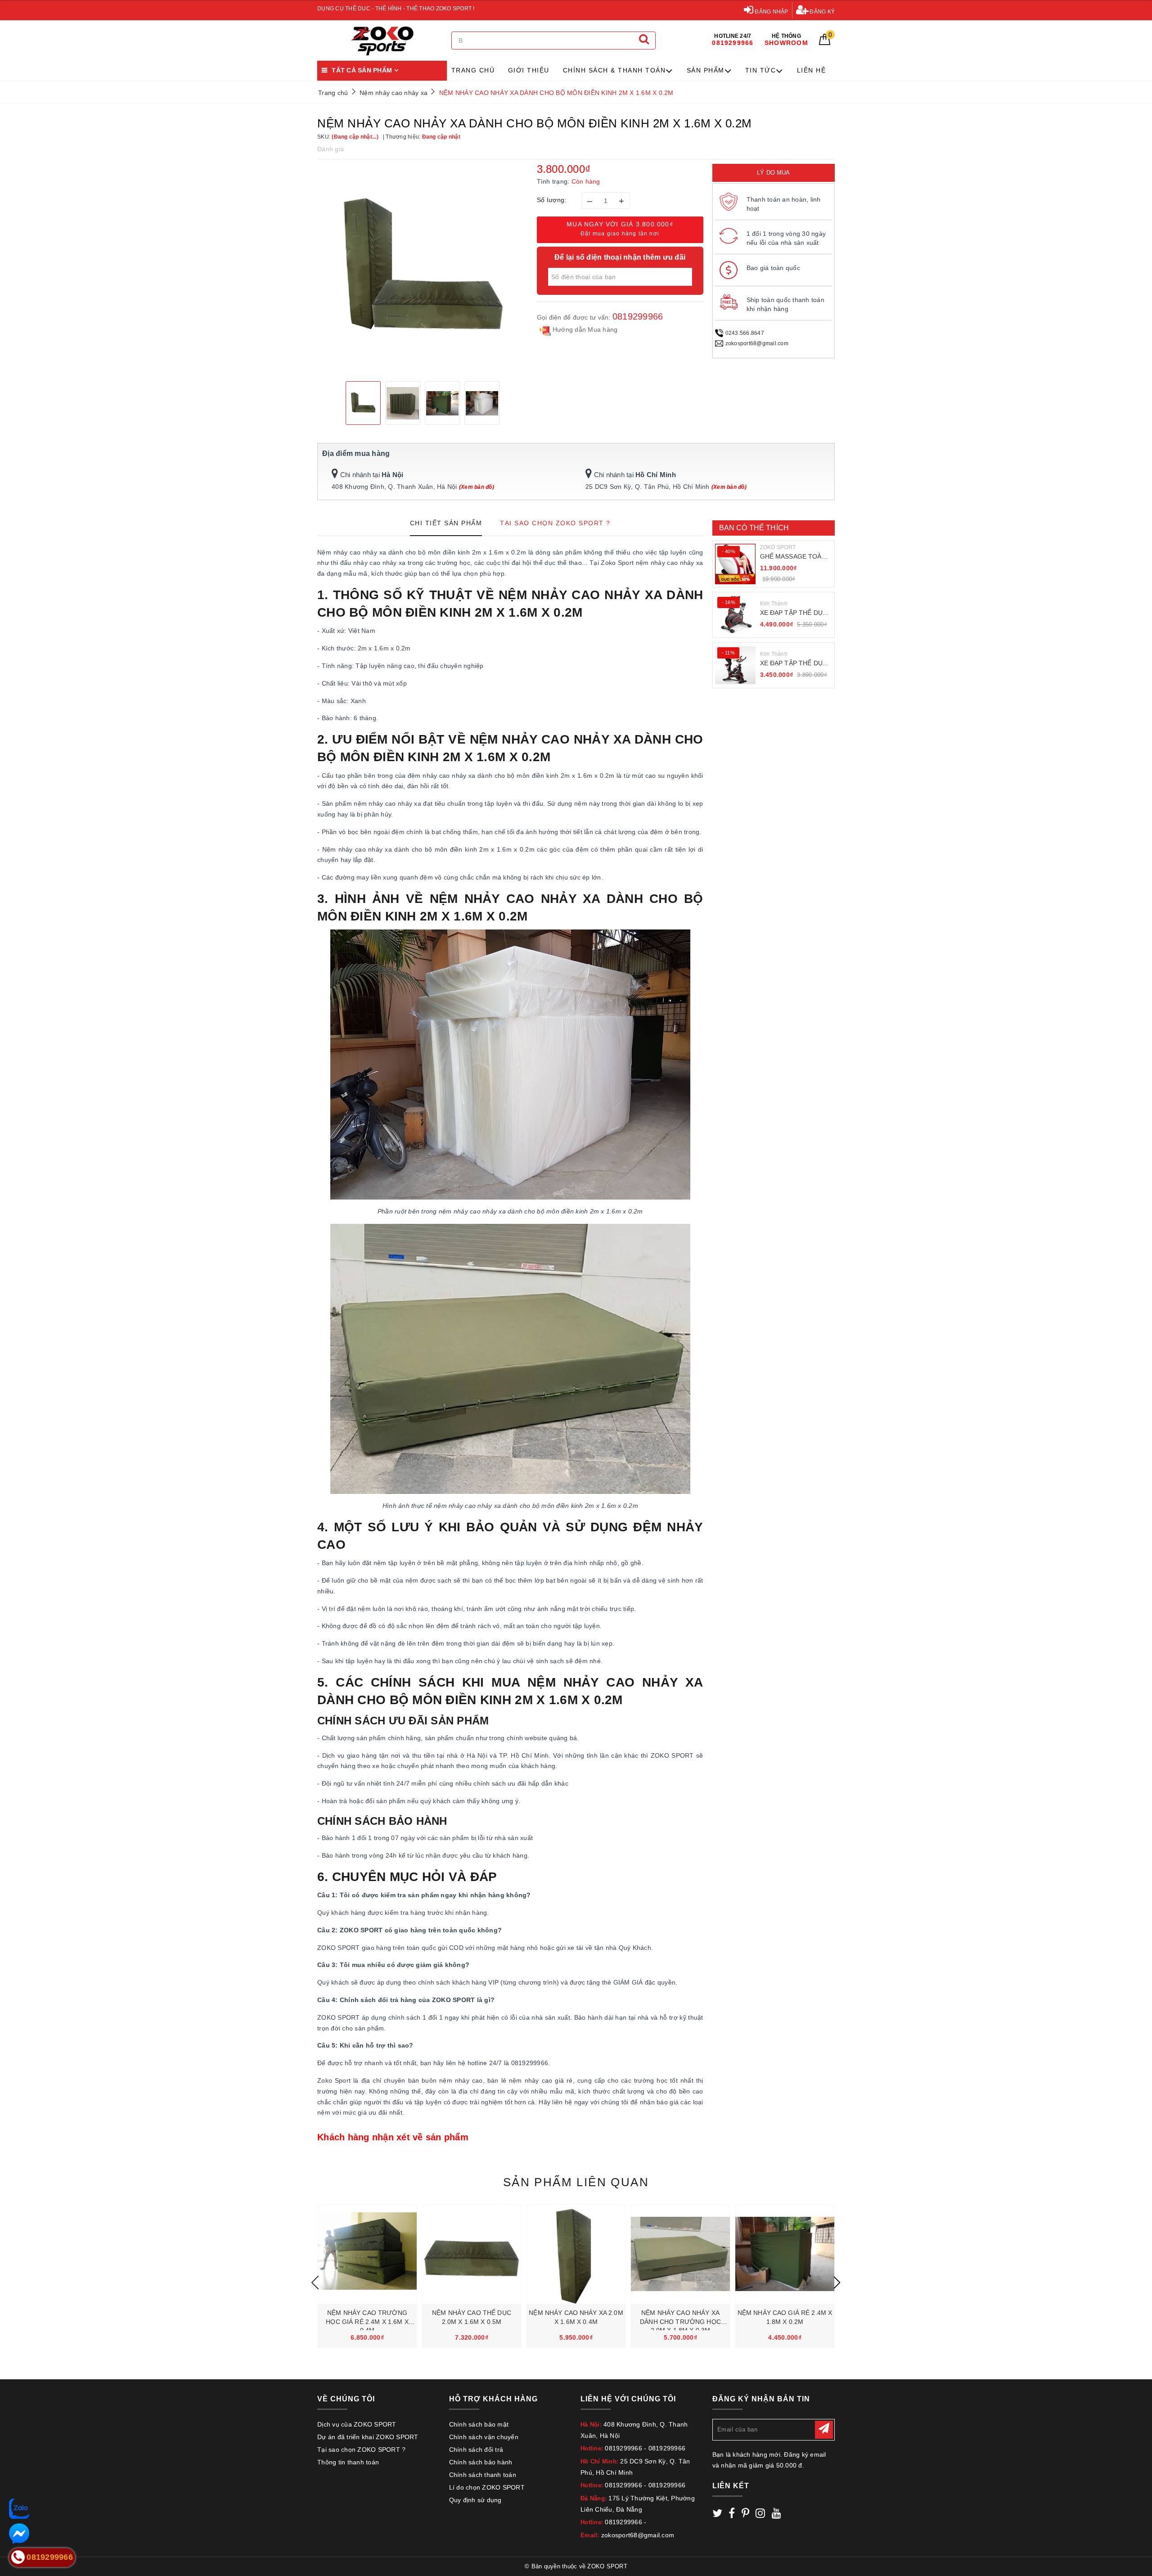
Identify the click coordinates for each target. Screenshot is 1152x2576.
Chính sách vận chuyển (484, 2437)
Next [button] (837, 2283)
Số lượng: (552, 200)
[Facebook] (732, 2515)
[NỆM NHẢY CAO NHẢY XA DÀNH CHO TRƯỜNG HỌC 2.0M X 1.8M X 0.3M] (680, 2254)
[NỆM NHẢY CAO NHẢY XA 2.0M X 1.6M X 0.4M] (576, 2254)
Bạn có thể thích (754, 528)
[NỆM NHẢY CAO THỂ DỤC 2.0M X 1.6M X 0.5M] (472, 2254)
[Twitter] (717, 2515)
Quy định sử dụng (475, 2500)
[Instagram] (760, 2515)
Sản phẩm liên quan (576, 2182)
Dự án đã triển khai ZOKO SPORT (368, 2437)
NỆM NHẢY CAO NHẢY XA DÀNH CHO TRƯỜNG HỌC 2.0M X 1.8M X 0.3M (680, 2321)
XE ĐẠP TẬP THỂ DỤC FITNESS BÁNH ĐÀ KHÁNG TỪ (794, 613)
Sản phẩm (706, 70)
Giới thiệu (529, 70)
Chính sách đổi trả (476, 2450)
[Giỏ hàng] (825, 43)
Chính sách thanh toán (483, 2475)
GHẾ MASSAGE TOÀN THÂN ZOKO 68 (793, 557)
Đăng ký (821, 12)
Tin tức (761, 70)
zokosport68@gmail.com (757, 343)
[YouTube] (776, 2515)
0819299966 (638, 316)
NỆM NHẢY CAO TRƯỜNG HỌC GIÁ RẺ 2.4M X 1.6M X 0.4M (367, 2321)
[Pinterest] (745, 2515)
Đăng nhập (771, 12)
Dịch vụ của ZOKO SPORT (357, 2424)
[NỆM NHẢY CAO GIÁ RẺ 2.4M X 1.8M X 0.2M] (785, 2254)
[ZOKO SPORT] (382, 41)
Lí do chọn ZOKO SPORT (487, 2487)
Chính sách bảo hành (481, 2462)
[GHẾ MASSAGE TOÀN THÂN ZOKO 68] (735, 564)
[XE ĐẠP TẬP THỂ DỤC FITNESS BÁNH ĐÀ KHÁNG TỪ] (735, 615)
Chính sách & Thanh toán (614, 70)
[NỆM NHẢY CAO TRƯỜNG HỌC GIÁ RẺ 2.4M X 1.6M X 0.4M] (367, 2254)
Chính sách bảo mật (479, 2424)
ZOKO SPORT (778, 547)
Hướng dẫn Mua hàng (584, 329)
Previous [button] (315, 2283)
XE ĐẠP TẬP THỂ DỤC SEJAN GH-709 (794, 664)
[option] (423, 269)
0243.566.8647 (745, 333)
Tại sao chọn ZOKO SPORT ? (361, 2450)
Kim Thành (774, 604)
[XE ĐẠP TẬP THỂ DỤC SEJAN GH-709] (735, 665)
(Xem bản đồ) (477, 487)
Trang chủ (473, 70)
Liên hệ (812, 70)
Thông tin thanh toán (348, 2462)
